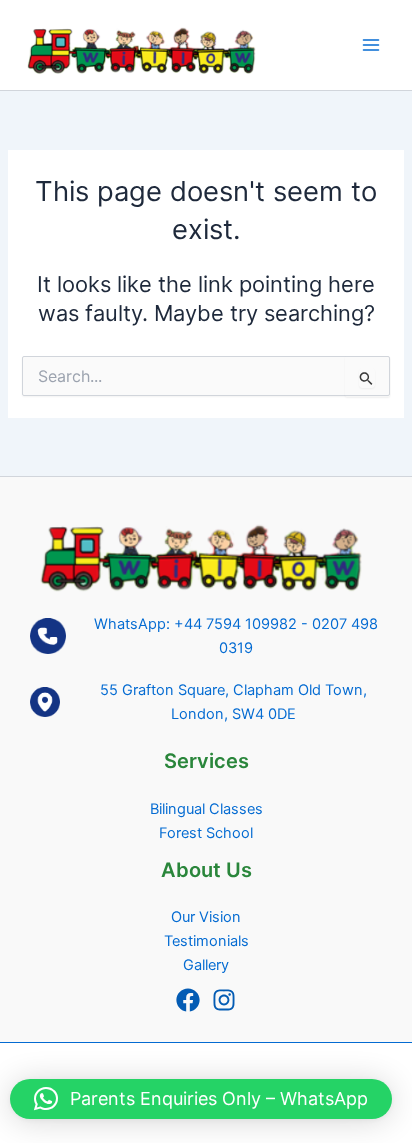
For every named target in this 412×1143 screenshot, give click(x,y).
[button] (201, 1099)
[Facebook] (188, 1000)
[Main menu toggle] (371, 45)
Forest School (206, 833)
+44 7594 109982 (235, 624)
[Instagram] (224, 1000)
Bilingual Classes (206, 809)
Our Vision (206, 917)
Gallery (206, 965)
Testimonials (206, 941)
